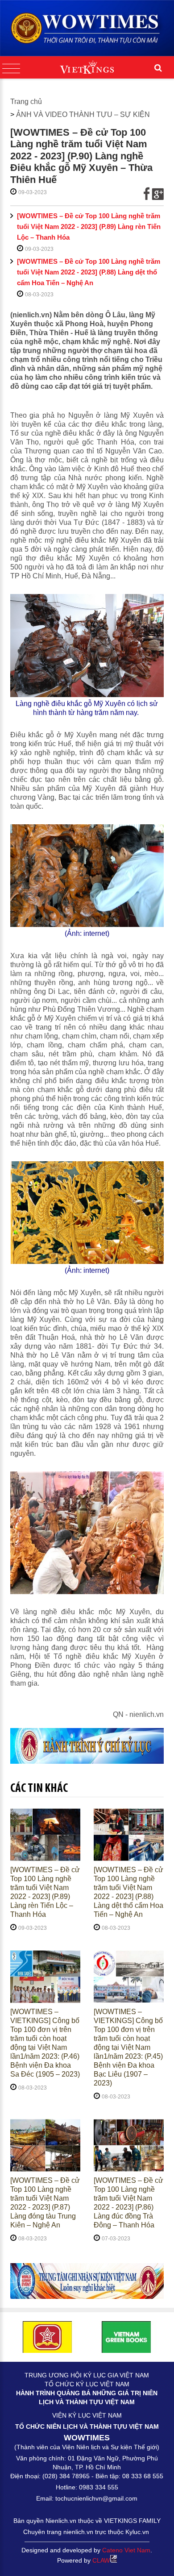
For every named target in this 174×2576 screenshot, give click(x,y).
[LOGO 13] (126, 2337)
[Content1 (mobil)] (87, 1746)
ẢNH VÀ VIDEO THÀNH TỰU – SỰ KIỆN (83, 114)
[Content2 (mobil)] (87, 2281)
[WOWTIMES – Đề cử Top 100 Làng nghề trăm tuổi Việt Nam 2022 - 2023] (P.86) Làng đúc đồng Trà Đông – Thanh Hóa (128, 2203)
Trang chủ (26, 102)
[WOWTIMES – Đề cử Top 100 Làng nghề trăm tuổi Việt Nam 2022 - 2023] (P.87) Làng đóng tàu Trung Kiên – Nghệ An (45, 2203)
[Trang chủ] (87, 28)
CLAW (101, 2560)
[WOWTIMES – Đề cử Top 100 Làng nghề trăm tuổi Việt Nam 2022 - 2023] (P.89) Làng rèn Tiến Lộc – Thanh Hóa (89, 226)
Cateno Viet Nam (126, 2550)
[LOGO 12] (48, 2337)
